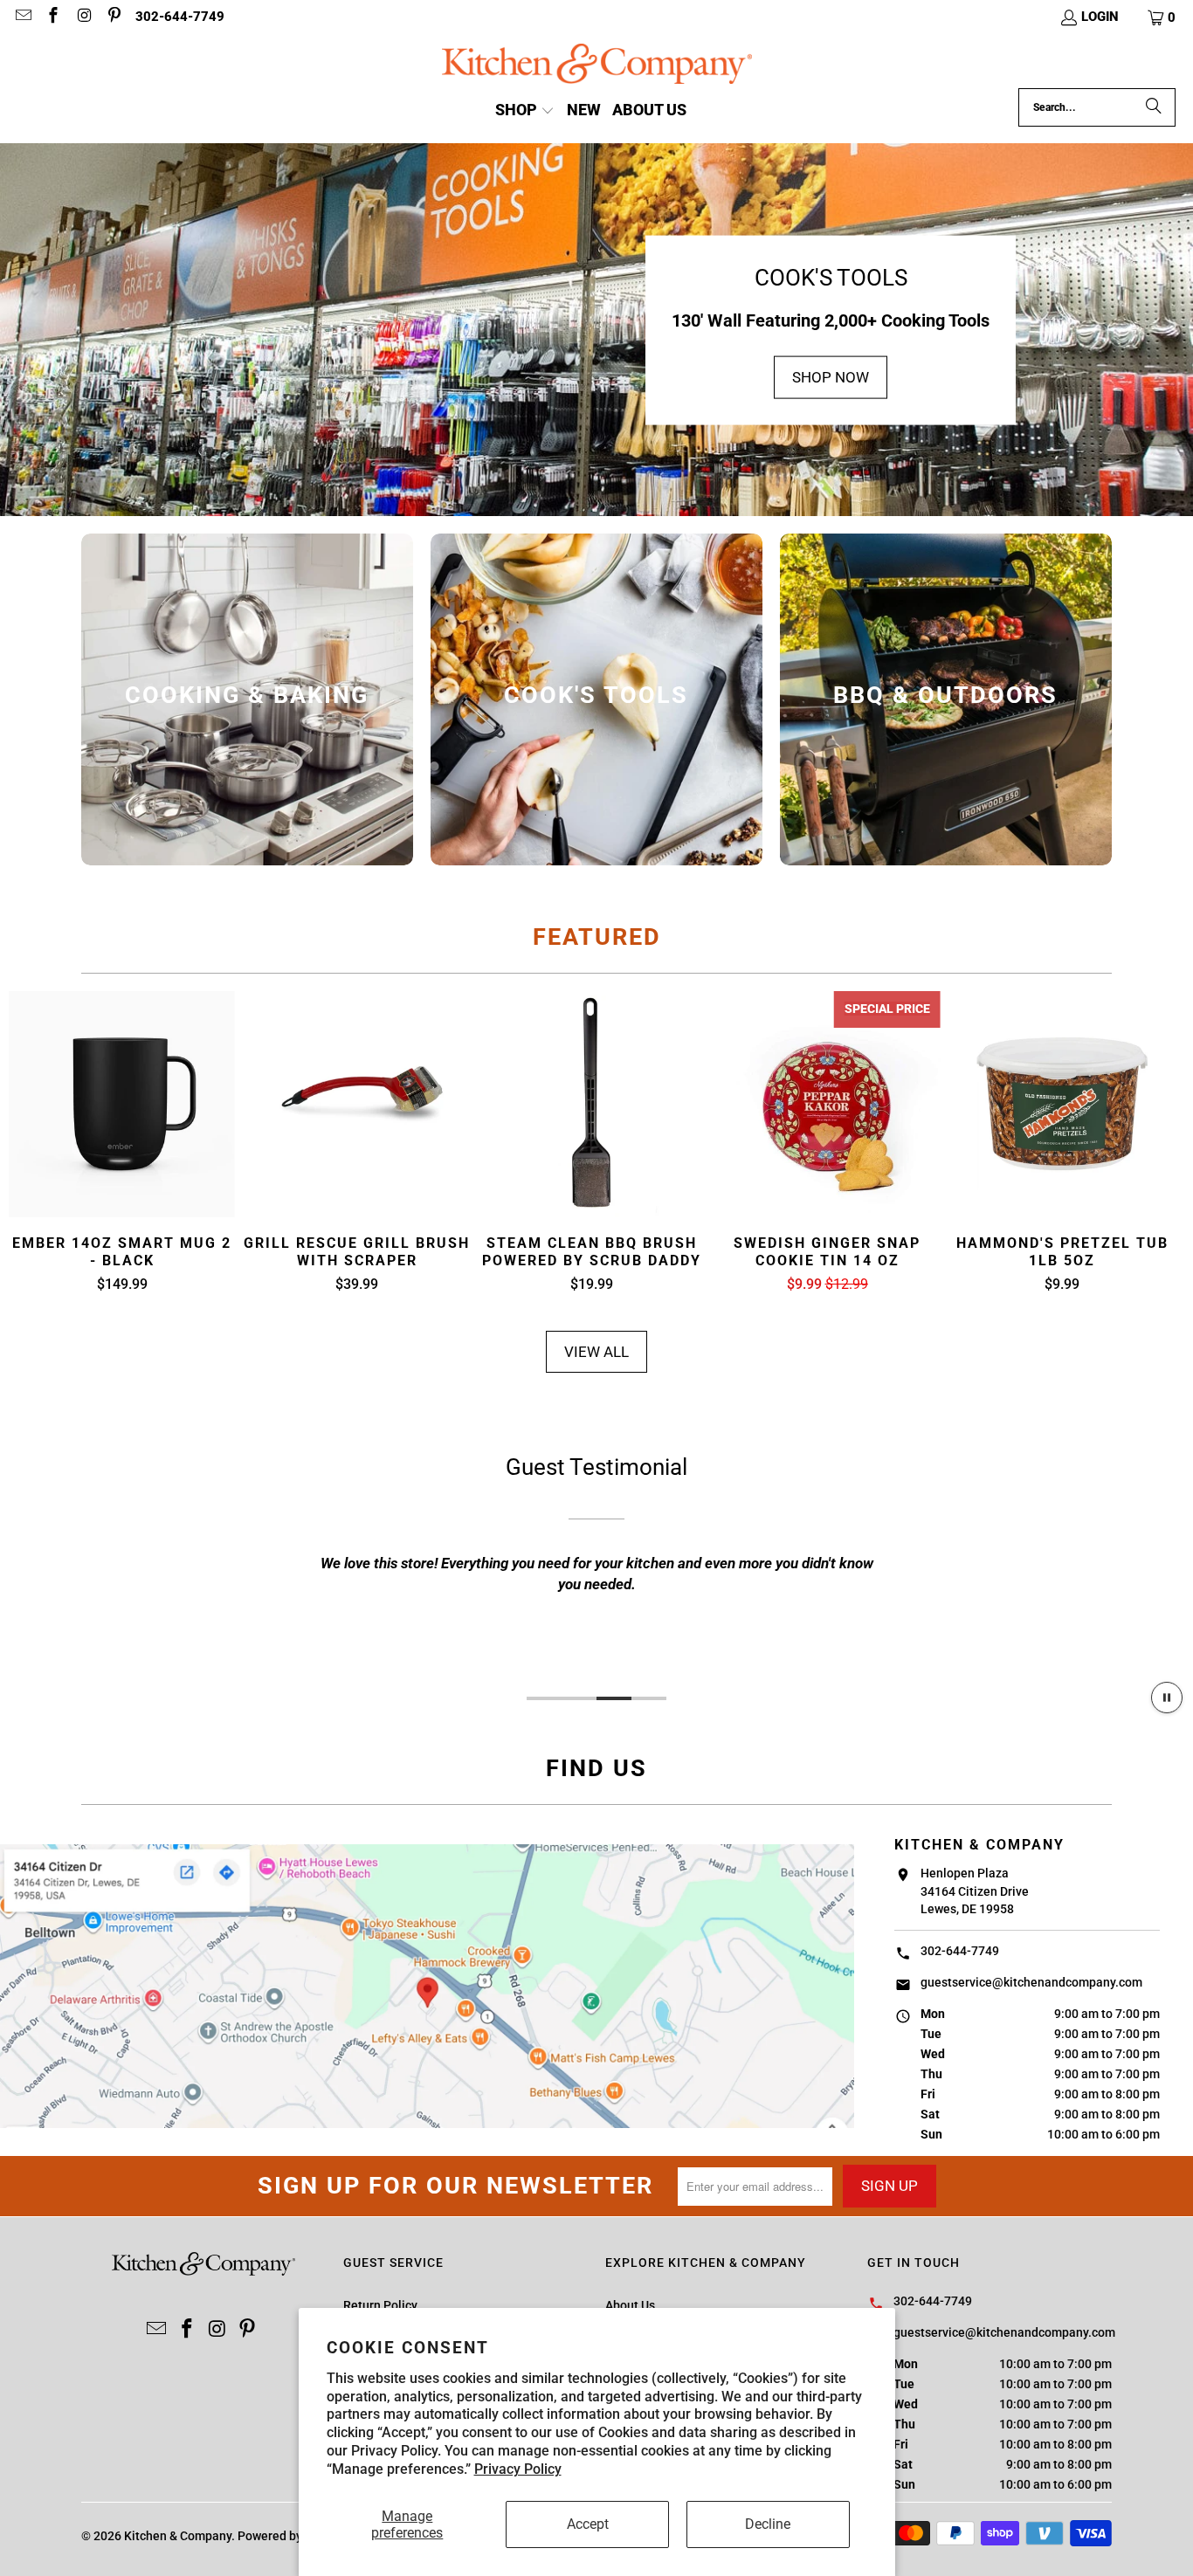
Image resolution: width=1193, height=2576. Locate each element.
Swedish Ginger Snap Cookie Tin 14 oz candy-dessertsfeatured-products (828, 1104)
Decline (768, 2524)
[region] (596, 1560)
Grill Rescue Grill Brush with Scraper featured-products (357, 1104)
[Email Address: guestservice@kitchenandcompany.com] (22, 17)
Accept (588, 2524)
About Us (630, 2305)
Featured (597, 937)
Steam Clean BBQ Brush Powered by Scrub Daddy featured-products (592, 1104)
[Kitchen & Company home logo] (597, 66)
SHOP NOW (831, 377)
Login (1100, 17)
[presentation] (247, 699)
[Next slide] (1156, 1143)
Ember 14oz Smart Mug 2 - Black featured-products (122, 1104)
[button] (1162, 17)
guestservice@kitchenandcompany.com (1031, 1982)
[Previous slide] (37, 1143)
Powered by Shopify (292, 2536)
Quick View (122, 1147)
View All (596, 1352)
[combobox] (1097, 107)
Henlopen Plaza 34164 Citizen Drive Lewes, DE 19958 (975, 1891)
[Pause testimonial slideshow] (1167, 1698)
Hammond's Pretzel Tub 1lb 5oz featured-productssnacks (1062, 1104)
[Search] (1154, 107)
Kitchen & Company (178, 2536)
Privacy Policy (518, 2469)
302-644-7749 (180, 17)
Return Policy (380, 2305)
